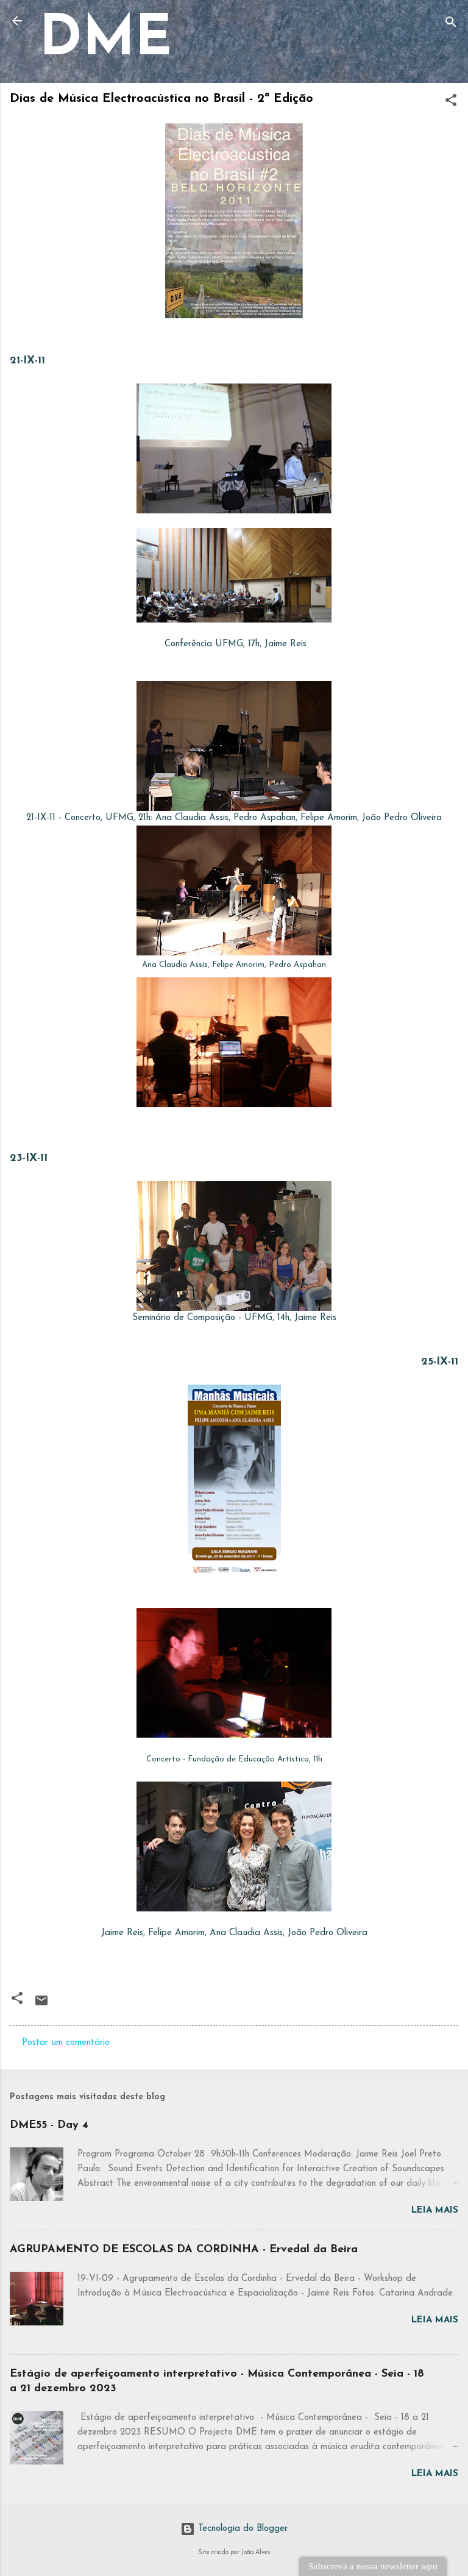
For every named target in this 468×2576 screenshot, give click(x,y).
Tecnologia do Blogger (241, 2529)
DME (105, 41)
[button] (451, 103)
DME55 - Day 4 (49, 2125)
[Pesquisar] (451, 25)
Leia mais (435, 2210)
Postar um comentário (66, 2043)
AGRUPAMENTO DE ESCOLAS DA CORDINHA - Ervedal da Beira (184, 2250)
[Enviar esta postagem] (41, 2006)
